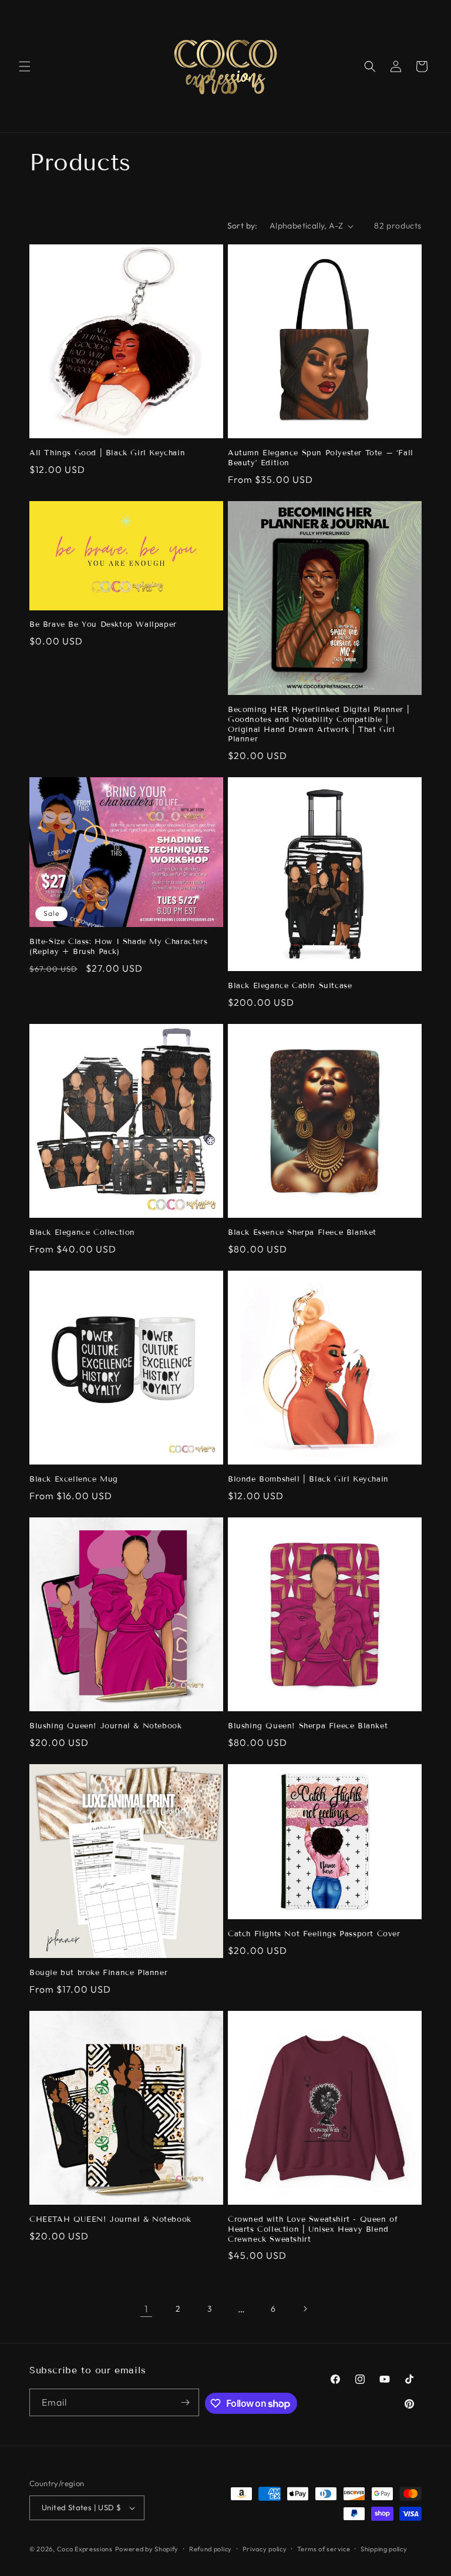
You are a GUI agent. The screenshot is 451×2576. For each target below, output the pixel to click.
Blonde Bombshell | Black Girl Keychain (308, 1479)
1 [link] (146, 2309)
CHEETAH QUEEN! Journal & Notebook (110, 2219)
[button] (25, 66)
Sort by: (243, 226)
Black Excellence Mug (74, 1479)
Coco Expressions (85, 2549)
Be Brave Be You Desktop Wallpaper (103, 624)
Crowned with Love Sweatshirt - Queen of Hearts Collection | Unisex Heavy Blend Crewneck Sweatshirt (313, 2229)
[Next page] (305, 2309)
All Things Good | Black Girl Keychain (107, 453)
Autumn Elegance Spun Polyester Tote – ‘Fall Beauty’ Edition (321, 458)
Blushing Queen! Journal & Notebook (105, 1726)
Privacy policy (265, 2549)
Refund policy (211, 2549)
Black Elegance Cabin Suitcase (290, 986)
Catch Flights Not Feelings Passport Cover (314, 1934)
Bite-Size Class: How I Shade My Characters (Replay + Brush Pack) (118, 947)
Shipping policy (384, 2549)
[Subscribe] (186, 2402)
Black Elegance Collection (82, 1232)
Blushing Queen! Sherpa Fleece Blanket (308, 1726)
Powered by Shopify (147, 2549)
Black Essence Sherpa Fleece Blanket (302, 1232)
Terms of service (324, 2549)
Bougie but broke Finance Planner (98, 1973)
